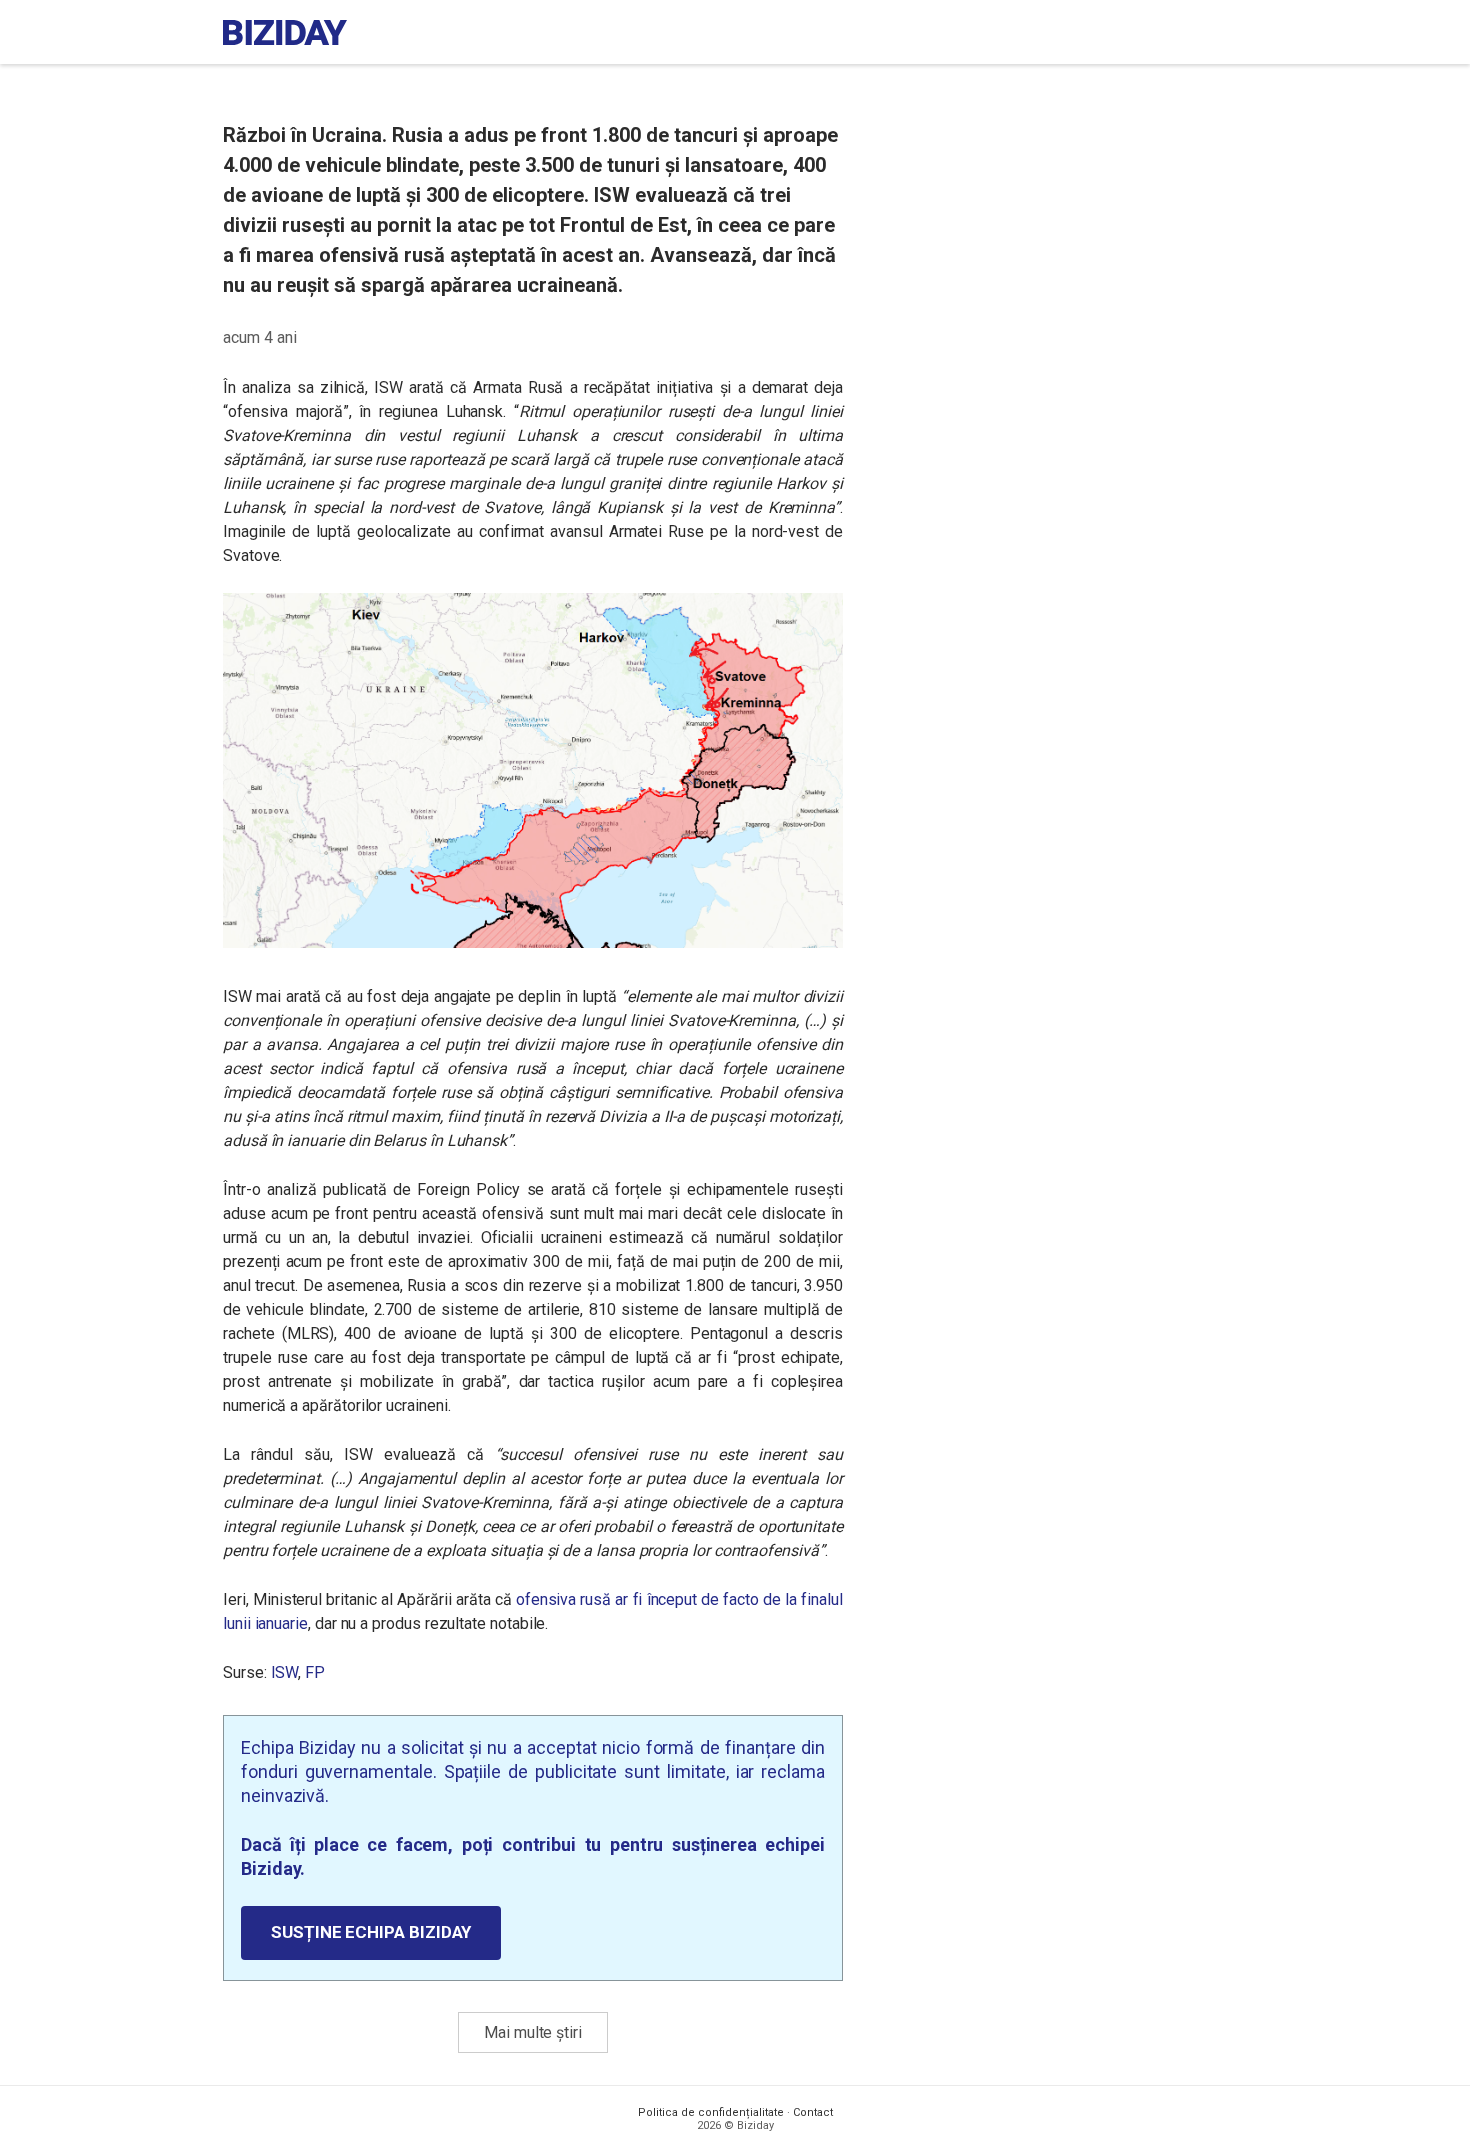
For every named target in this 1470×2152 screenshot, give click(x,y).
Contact (813, 2112)
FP (315, 1672)
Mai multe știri (533, 2032)
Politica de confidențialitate (711, 2112)
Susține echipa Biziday (371, 1932)
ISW (285, 1672)
